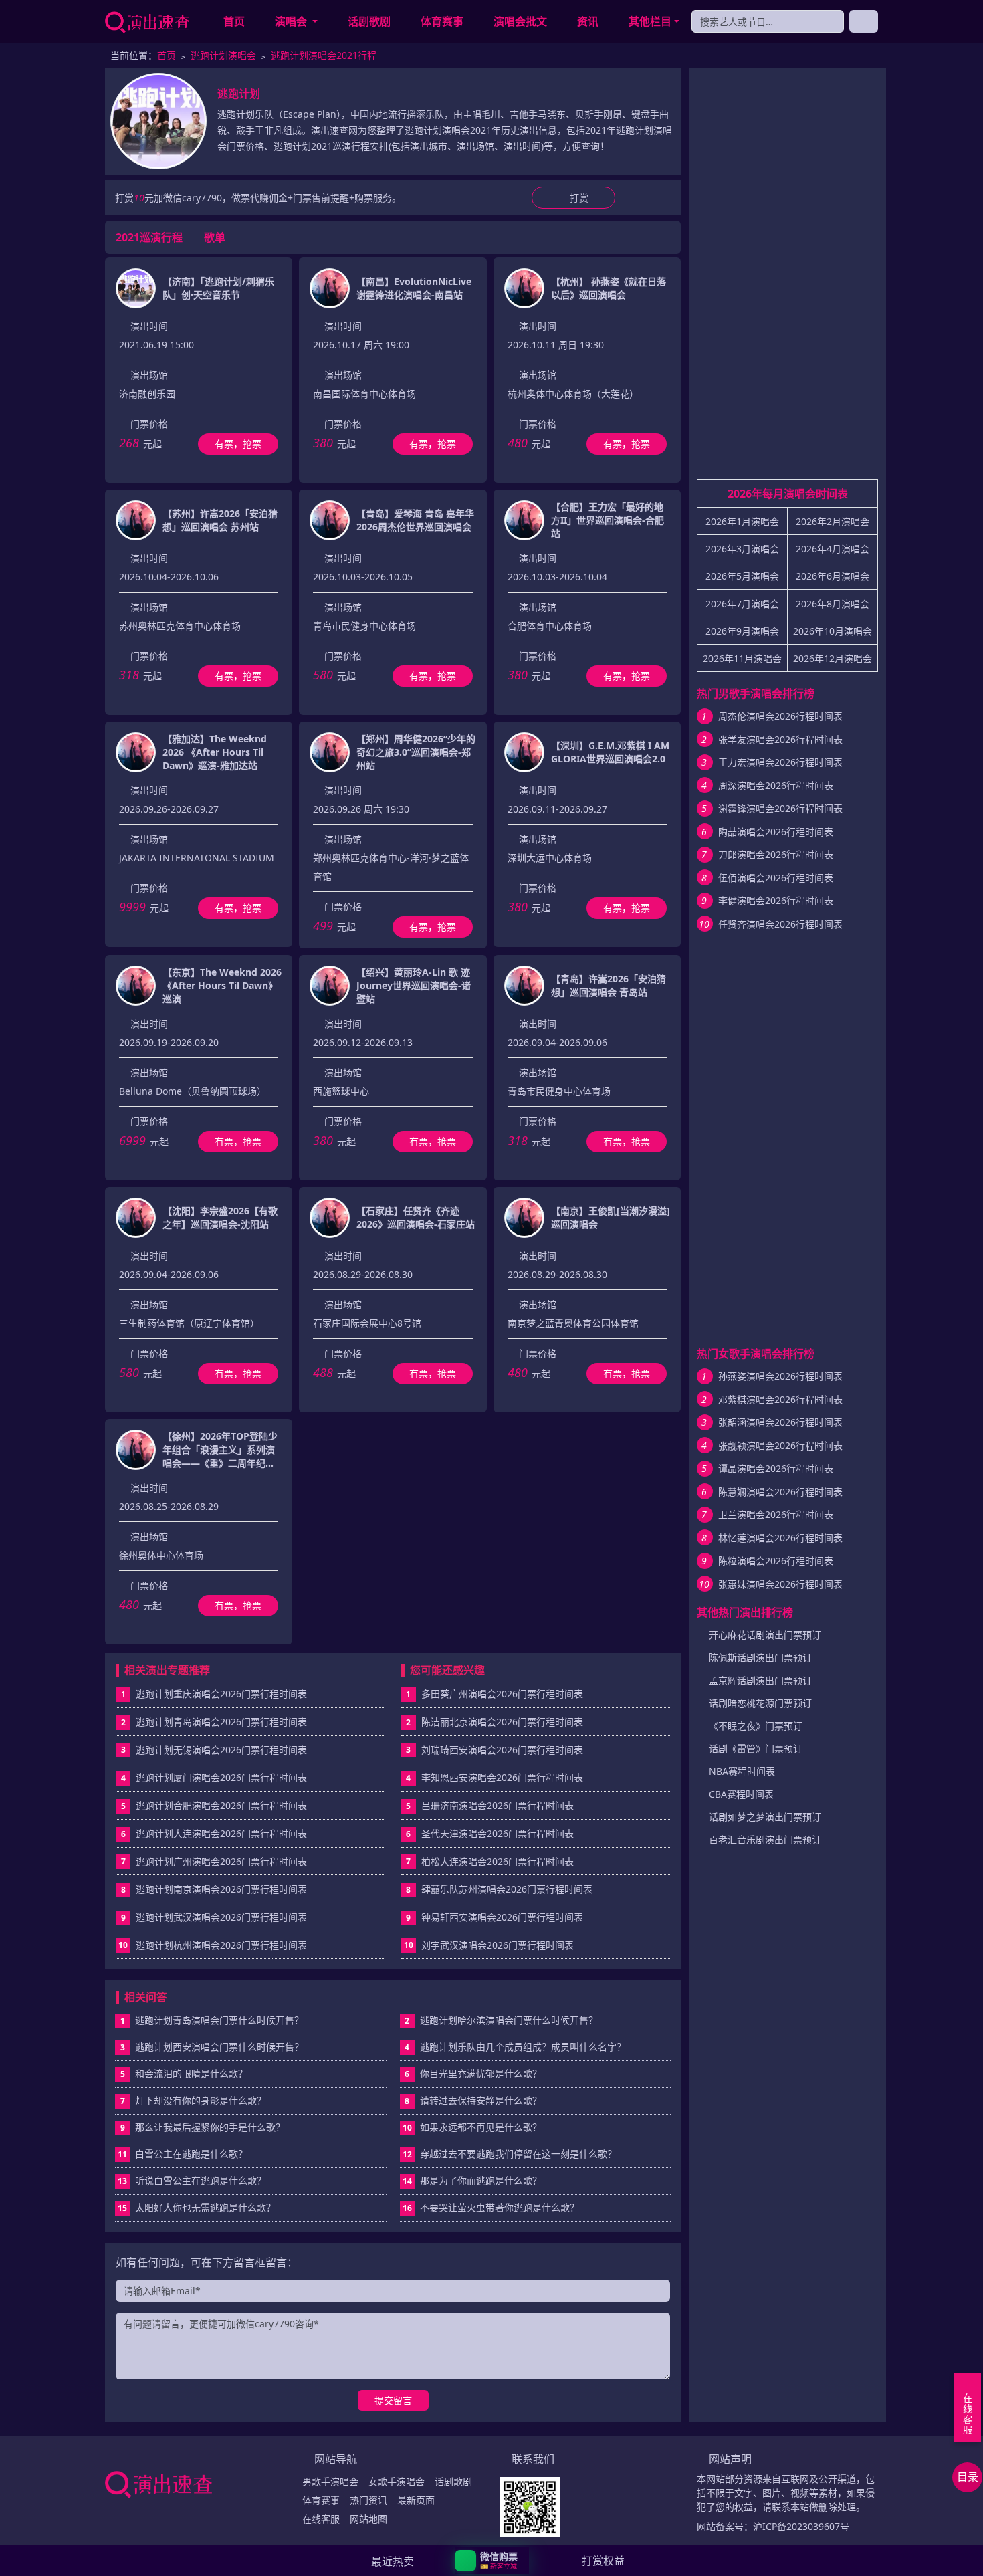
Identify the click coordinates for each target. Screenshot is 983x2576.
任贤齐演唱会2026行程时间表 (780, 924)
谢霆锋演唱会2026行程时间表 (780, 808)
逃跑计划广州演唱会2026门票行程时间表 (221, 1861)
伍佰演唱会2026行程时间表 (776, 878)
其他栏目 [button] (650, 21)
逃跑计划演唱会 (223, 55)
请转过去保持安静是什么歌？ (473, 2100)
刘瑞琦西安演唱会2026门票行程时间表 (502, 1750)
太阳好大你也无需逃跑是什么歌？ (197, 2207)
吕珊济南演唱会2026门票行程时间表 (498, 1805)
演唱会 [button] (292, 21)
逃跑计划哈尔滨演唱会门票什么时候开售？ (501, 2020)
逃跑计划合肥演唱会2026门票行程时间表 (221, 1805)
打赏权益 (603, 2561)
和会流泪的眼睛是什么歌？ (184, 2073)
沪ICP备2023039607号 (801, 2526)
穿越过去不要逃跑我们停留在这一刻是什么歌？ (510, 2154)
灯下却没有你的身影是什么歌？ (194, 2100)
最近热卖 (393, 2561)
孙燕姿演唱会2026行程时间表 (780, 1376)
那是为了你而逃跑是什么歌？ (472, 2180)
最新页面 (416, 2500)
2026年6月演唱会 (833, 576)
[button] (492, 2561)
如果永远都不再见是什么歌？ (472, 2127)
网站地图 (368, 2519)
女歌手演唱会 (397, 2481)
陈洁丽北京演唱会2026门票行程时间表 (502, 1722)
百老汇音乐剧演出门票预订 (765, 1839)
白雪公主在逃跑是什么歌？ (183, 2154)
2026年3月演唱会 (742, 549)
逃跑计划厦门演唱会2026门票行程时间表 (221, 1777)
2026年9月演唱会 (742, 631)
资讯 (588, 21)
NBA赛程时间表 (742, 1771)
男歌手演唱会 (330, 2481)
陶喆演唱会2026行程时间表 (776, 832)
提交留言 (393, 2400)
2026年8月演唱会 (833, 604)
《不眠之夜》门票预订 (756, 1726)
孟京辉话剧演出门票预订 (760, 1680)
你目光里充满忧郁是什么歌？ (473, 2073)
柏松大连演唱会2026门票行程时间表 (498, 1861)
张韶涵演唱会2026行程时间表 (780, 1422)
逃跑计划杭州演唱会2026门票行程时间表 (221, 1945)
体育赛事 (442, 21)
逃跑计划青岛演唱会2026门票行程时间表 (221, 1722)
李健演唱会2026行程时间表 (776, 900)
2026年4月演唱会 (833, 549)
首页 (234, 21)
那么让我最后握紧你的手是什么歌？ (203, 2127)
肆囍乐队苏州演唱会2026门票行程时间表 (507, 1889)
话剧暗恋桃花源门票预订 (760, 1703)
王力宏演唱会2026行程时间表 (780, 762)
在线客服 (321, 2519)
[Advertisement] (787, 279)
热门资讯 (368, 2500)
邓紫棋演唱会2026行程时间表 (780, 1399)
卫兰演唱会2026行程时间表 (776, 1514)
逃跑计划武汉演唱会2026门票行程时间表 (221, 1917)
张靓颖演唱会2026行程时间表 (780, 1445)
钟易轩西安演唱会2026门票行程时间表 (502, 1917)
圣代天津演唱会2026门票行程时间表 (498, 1833)
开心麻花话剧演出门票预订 (765, 1635)
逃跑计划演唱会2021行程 (324, 55)
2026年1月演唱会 (742, 521)
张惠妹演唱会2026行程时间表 (780, 1584)
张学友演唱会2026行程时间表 (780, 739)
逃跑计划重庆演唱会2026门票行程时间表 (221, 1694)
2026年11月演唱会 (742, 658)
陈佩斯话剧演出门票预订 (760, 1657)
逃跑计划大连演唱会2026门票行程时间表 (221, 1833)
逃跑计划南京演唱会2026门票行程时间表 (221, 1889)
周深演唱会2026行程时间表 (776, 785)
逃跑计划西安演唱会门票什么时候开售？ (212, 2047)
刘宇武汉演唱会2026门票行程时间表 (498, 1945)
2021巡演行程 (149, 237)
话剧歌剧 (369, 21)
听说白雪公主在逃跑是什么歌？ (192, 2180)
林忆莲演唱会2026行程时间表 (780, 1538)
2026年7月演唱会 (742, 604)
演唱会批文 (520, 21)
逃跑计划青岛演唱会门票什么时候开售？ (212, 2020)
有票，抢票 (238, 444)
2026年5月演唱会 (742, 576)
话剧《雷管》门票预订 (756, 1748)
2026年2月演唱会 (833, 521)
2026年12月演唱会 (833, 658)
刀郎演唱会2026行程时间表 (776, 854)
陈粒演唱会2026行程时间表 (776, 1561)
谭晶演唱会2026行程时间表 (776, 1468)
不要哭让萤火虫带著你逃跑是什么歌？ (491, 2207)
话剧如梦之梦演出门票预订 (765, 1817)
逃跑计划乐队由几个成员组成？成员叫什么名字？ (515, 2047)
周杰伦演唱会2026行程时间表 (780, 716)
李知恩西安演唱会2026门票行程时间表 (502, 1777)
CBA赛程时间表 (741, 1794)
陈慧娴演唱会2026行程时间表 (780, 1492)
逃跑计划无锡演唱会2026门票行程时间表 (221, 1750)
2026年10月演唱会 (833, 631)
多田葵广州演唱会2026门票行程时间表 (502, 1694)
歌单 (215, 237)
